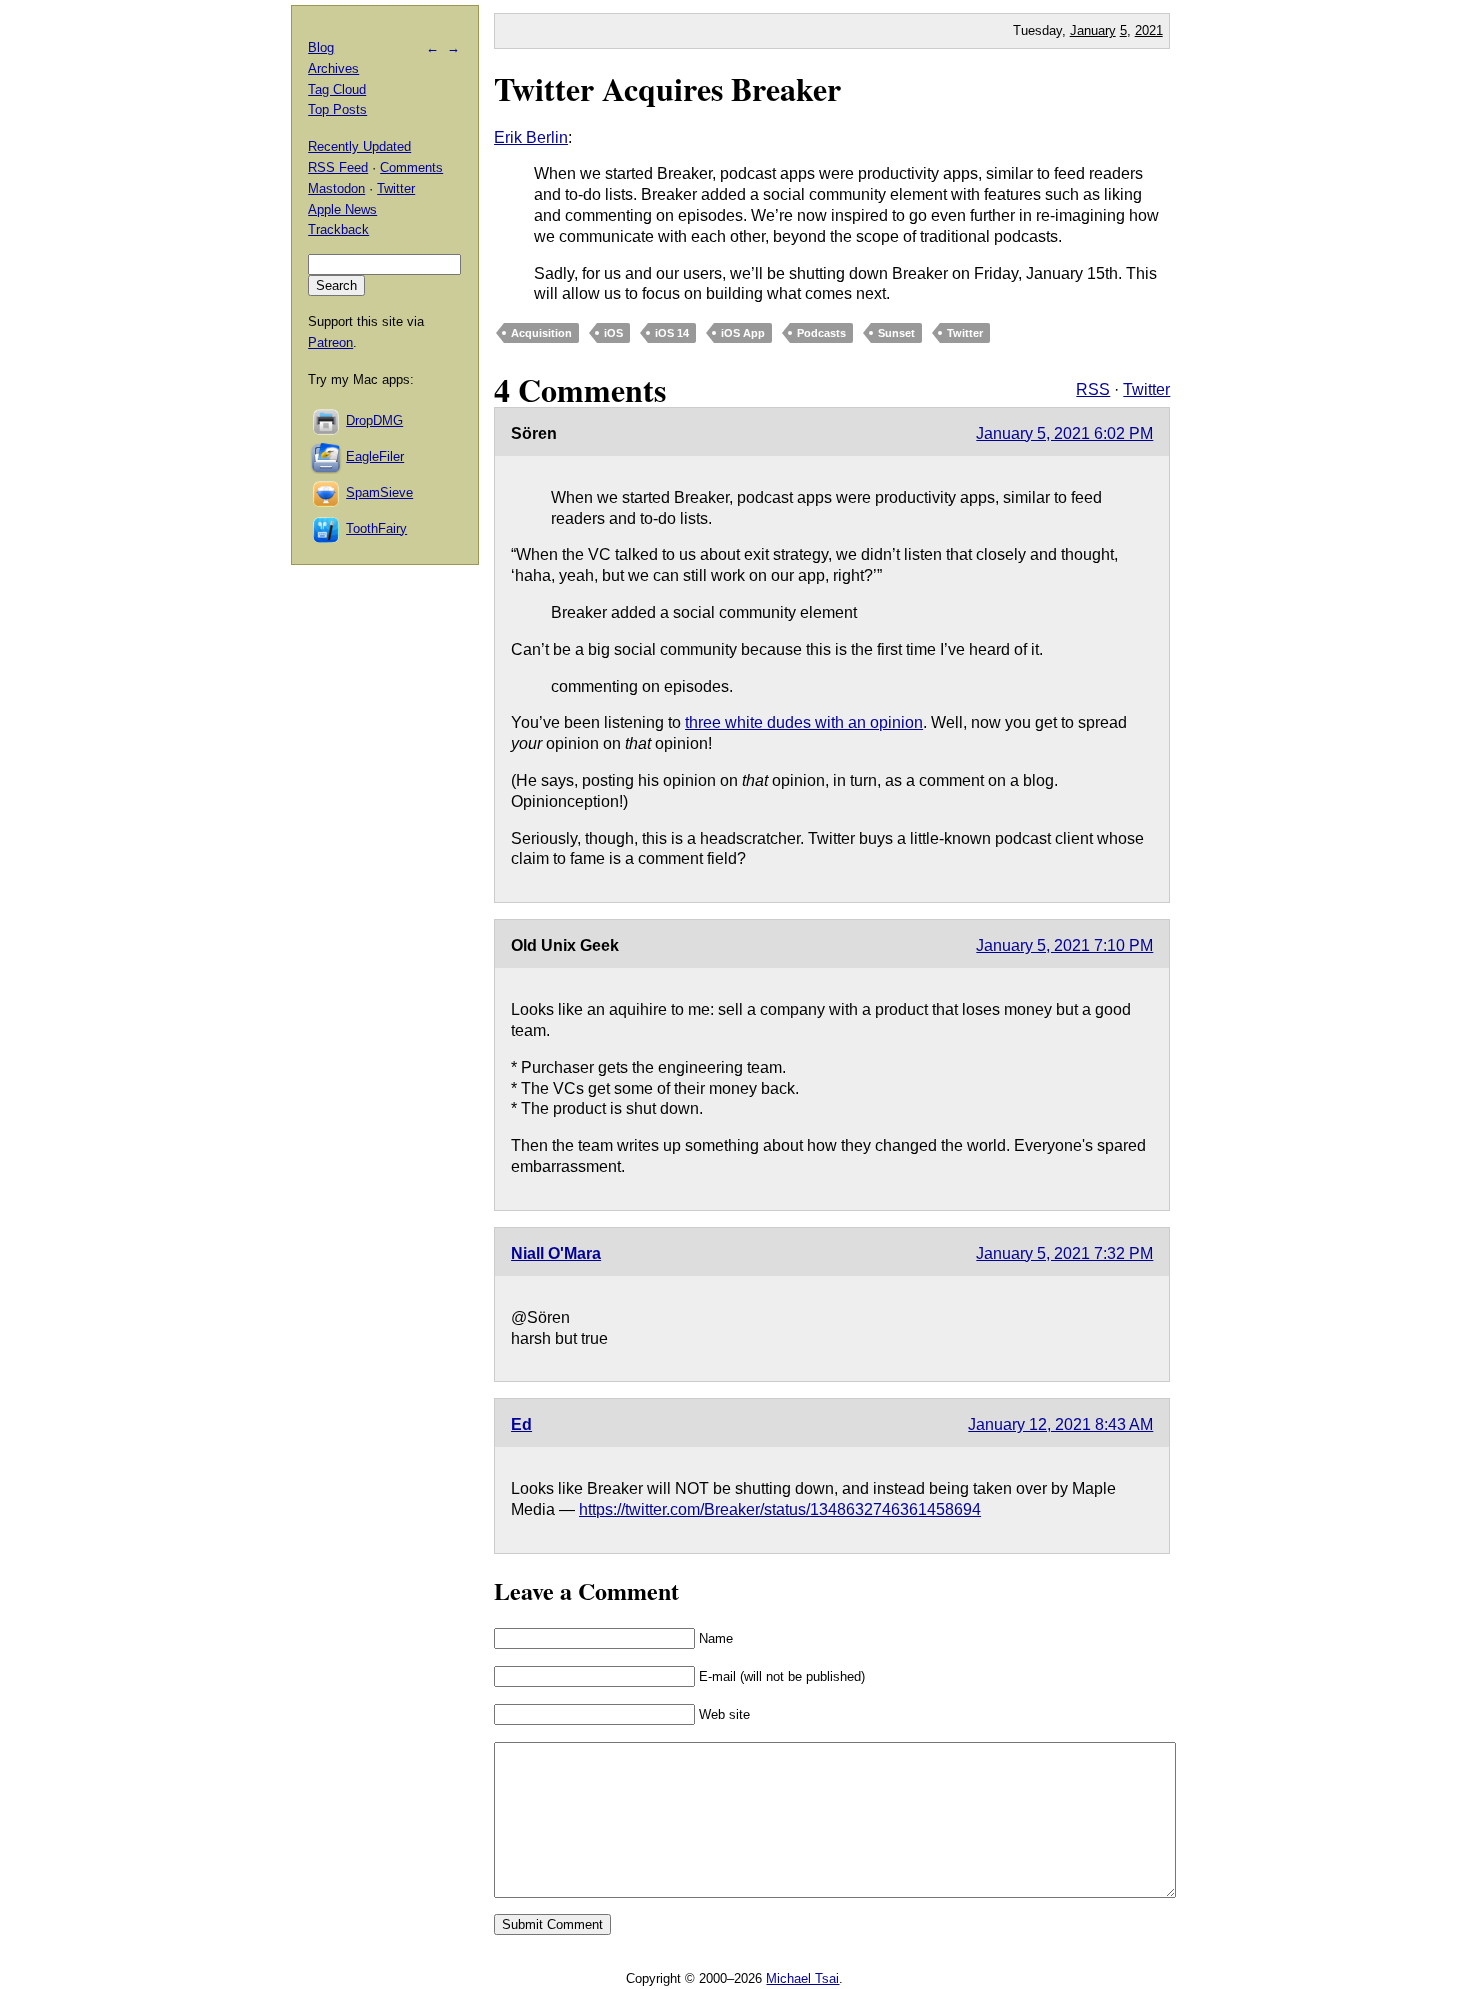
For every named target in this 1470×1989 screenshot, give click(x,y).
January (1093, 30)
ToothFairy (376, 528)
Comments (411, 167)
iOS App (743, 333)
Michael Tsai (802, 1978)
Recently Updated (359, 146)
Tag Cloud (337, 89)
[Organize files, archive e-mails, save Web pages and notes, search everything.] (327, 456)
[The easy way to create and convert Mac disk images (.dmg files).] (327, 420)
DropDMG (374, 420)
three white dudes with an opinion (804, 722)
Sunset (896, 333)
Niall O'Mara (556, 1253)
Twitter (965, 333)
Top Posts (337, 109)
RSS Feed (338, 167)
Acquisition (541, 333)
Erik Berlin (531, 137)
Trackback (338, 229)
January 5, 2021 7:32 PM (1064, 1253)
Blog (321, 47)
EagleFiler (375, 456)
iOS (613, 333)
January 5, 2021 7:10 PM (1064, 945)
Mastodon (336, 188)
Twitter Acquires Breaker (667, 88)
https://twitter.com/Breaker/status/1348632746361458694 (780, 1509)
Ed (521, 1424)
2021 (1149, 30)
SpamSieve (379, 492)
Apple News (342, 209)
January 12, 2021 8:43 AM (1060, 1424)
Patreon (330, 342)
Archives (333, 68)
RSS (1093, 389)
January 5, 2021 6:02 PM (1064, 433)
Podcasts (821, 333)
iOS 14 (672, 333)
